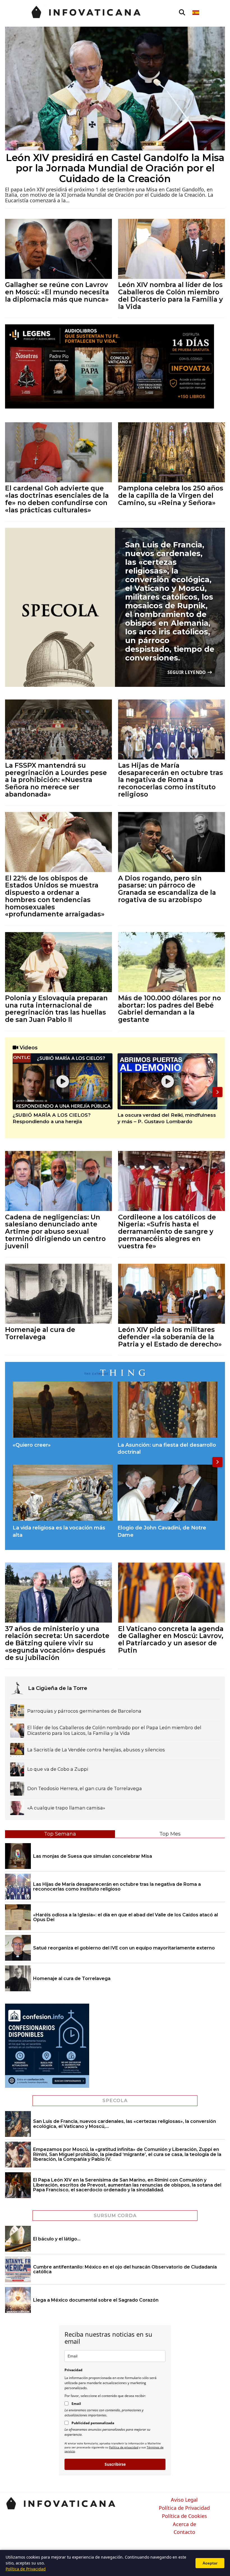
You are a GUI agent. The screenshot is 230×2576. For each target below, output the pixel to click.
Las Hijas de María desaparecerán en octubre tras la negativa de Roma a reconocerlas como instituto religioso (171, 780)
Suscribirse (115, 2464)
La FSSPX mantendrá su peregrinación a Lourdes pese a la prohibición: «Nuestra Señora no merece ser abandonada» (56, 780)
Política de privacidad (124, 2447)
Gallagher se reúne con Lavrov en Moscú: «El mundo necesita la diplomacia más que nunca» (57, 292)
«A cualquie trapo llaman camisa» (66, 1808)
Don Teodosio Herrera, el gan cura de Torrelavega (85, 1789)
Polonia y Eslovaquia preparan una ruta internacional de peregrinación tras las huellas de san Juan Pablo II (56, 1009)
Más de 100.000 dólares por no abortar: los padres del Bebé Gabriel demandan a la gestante (170, 1009)
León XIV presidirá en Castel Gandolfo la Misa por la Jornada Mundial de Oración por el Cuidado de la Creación (115, 168)
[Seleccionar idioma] (196, 13)
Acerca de (184, 2524)
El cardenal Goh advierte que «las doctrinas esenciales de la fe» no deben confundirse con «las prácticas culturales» (57, 499)
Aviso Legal (184, 2500)
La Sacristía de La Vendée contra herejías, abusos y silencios (96, 1750)
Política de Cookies (184, 2516)
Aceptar (210, 2563)
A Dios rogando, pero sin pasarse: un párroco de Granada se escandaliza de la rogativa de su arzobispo (167, 889)
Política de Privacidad (184, 2508)
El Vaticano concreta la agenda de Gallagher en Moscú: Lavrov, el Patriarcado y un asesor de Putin (171, 1639)
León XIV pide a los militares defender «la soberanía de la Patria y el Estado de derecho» (170, 1337)
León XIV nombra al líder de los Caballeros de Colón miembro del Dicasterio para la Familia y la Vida (171, 295)
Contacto (184, 2532)
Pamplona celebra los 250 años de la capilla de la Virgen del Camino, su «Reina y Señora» (171, 495)
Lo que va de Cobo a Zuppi (58, 1769)
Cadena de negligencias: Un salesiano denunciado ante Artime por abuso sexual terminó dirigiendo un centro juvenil (55, 1231)
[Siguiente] (217, 1092)
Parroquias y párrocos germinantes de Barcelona (84, 1711)
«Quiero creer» (32, 1445)
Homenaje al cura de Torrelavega (40, 1333)
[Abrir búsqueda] (182, 13)
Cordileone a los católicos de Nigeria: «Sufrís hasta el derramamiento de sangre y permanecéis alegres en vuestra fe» (167, 1231)
